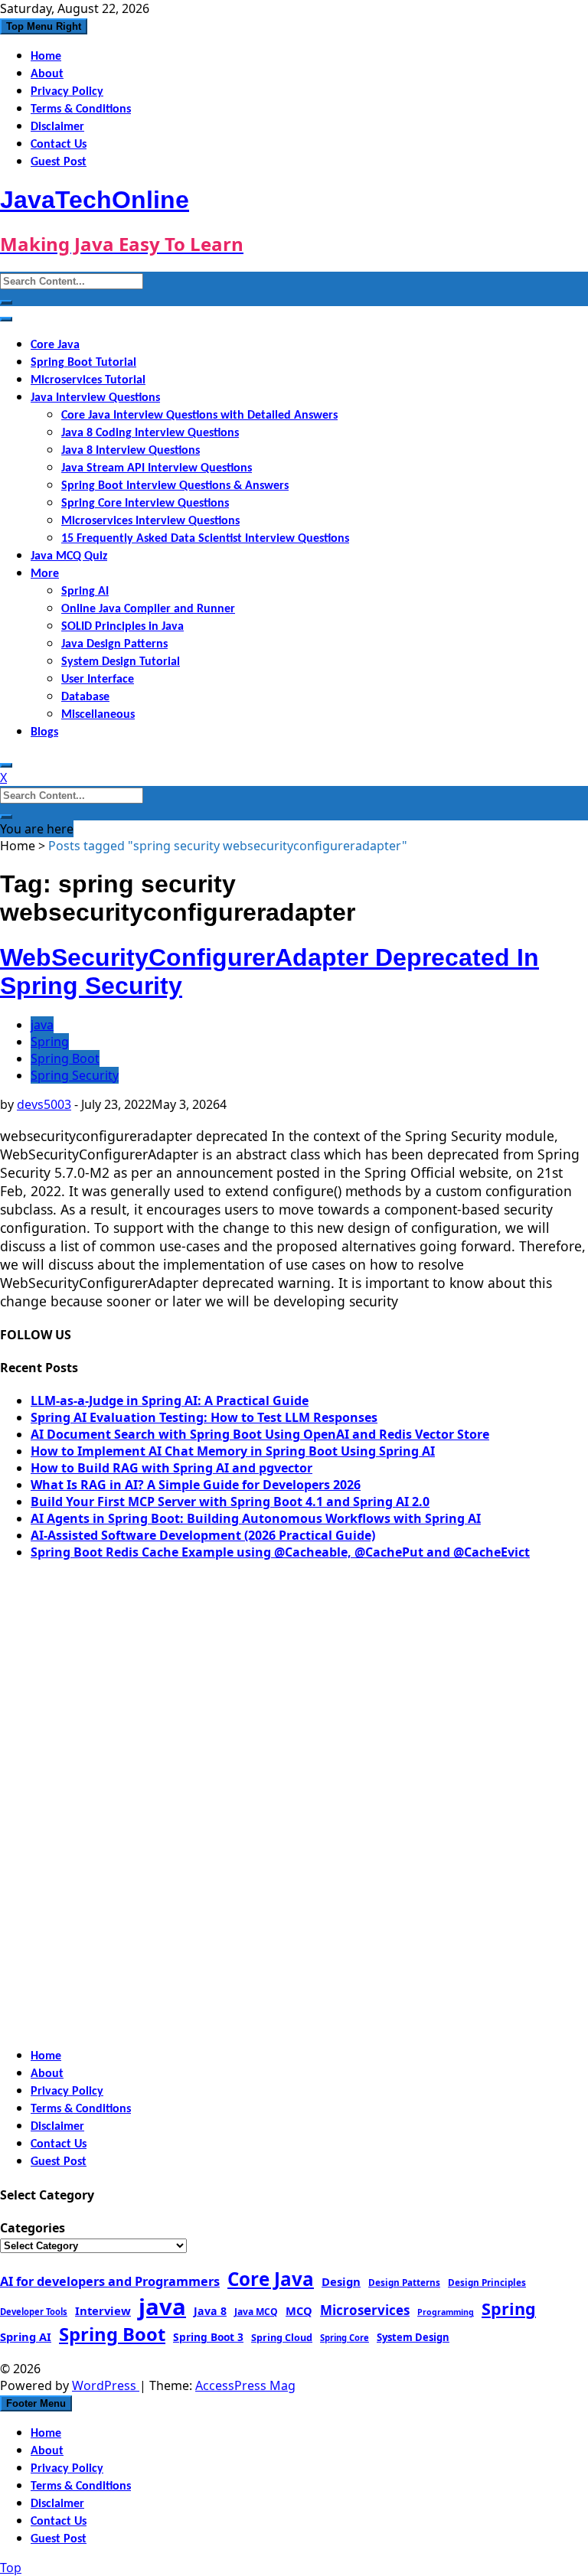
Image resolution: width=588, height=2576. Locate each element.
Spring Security (75, 1075)
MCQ (299, 2310)
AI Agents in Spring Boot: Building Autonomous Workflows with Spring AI (256, 1518)
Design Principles (487, 2282)
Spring (50, 1042)
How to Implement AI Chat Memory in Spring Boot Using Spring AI (233, 1451)
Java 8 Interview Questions (131, 451)
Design (341, 2281)
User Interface (98, 680)
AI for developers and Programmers (110, 2281)
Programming (446, 2312)
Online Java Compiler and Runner (148, 609)
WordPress (106, 2385)
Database (85, 697)
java (42, 1025)
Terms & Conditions (81, 109)
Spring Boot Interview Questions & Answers (175, 486)
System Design (413, 2337)
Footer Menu (36, 2403)
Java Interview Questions (95, 398)
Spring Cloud (282, 2337)
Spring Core (345, 2338)
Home (46, 57)
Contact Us (59, 145)
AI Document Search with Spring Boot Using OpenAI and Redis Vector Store (260, 1434)
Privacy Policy (67, 92)
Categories (33, 2228)
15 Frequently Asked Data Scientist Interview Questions (205, 539)
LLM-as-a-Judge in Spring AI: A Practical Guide (170, 1400)
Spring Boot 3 (208, 2337)
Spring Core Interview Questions (145, 504)
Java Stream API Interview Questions (157, 468)
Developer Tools (34, 2312)
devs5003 (44, 1104)
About (47, 74)
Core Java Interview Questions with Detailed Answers (199, 416)
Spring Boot (65, 1058)
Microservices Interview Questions (150, 521)
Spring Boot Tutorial (83, 363)
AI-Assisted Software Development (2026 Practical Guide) (203, 1535)
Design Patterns (404, 2282)
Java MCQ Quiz (69, 556)
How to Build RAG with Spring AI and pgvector (171, 1468)
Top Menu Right (44, 26)
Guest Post (59, 162)
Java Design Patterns (114, 644)
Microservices (365, 2310)
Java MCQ (256, 2312)
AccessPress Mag (245, 2385)
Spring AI (85, 592)
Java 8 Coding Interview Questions (150, 433)
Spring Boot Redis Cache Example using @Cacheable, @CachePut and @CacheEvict (280, 1552)
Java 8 (210, 2311)
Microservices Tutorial (88, 380)
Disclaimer (57, 127)
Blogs (44, 732)
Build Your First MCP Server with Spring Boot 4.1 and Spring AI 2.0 (230, 1502)
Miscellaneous (98, 715)
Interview (103, 2310)
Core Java (55, 345)
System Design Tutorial (121, 662)
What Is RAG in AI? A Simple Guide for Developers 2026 (196, 1485)
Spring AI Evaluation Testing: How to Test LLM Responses (204, 1417)
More (45, 574)
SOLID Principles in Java (122, 627)
